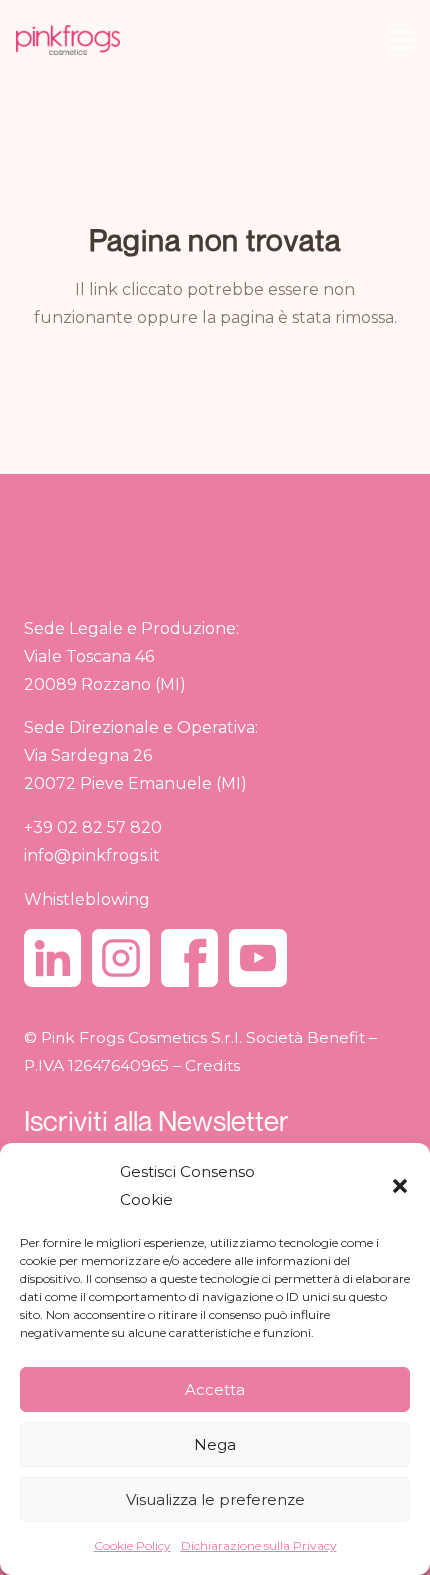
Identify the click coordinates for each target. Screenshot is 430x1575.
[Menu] (402, 40)
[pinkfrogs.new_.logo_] (68, 40)
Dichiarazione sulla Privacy (259, 1545)
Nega (215, 1444)
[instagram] (120, 957)
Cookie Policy (132, 1545)
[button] (400, 1186)
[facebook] (189, 957)
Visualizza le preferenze (215, 1499)
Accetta (215, 1389)
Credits (212, 1065)
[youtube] (257, 957)
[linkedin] (52, 957)
